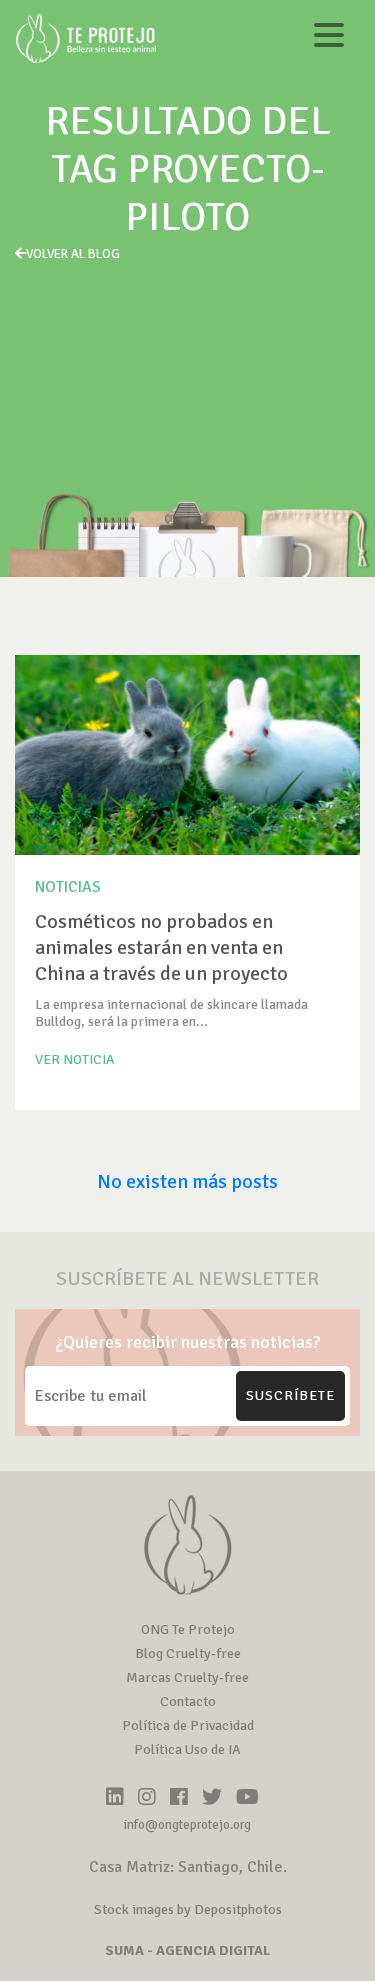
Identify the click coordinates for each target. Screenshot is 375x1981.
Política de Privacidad (188, 1725)
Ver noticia (75, 1059)
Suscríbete (290, 1395)
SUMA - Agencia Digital (187, 1950)
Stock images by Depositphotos (188, 1909)
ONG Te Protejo (188, 1629)
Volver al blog (73, 254)
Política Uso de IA (187, 1749)
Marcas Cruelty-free (187, 1677)
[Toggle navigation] (329, 38)
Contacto (188, 1701)
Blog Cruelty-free (188, 1653)
